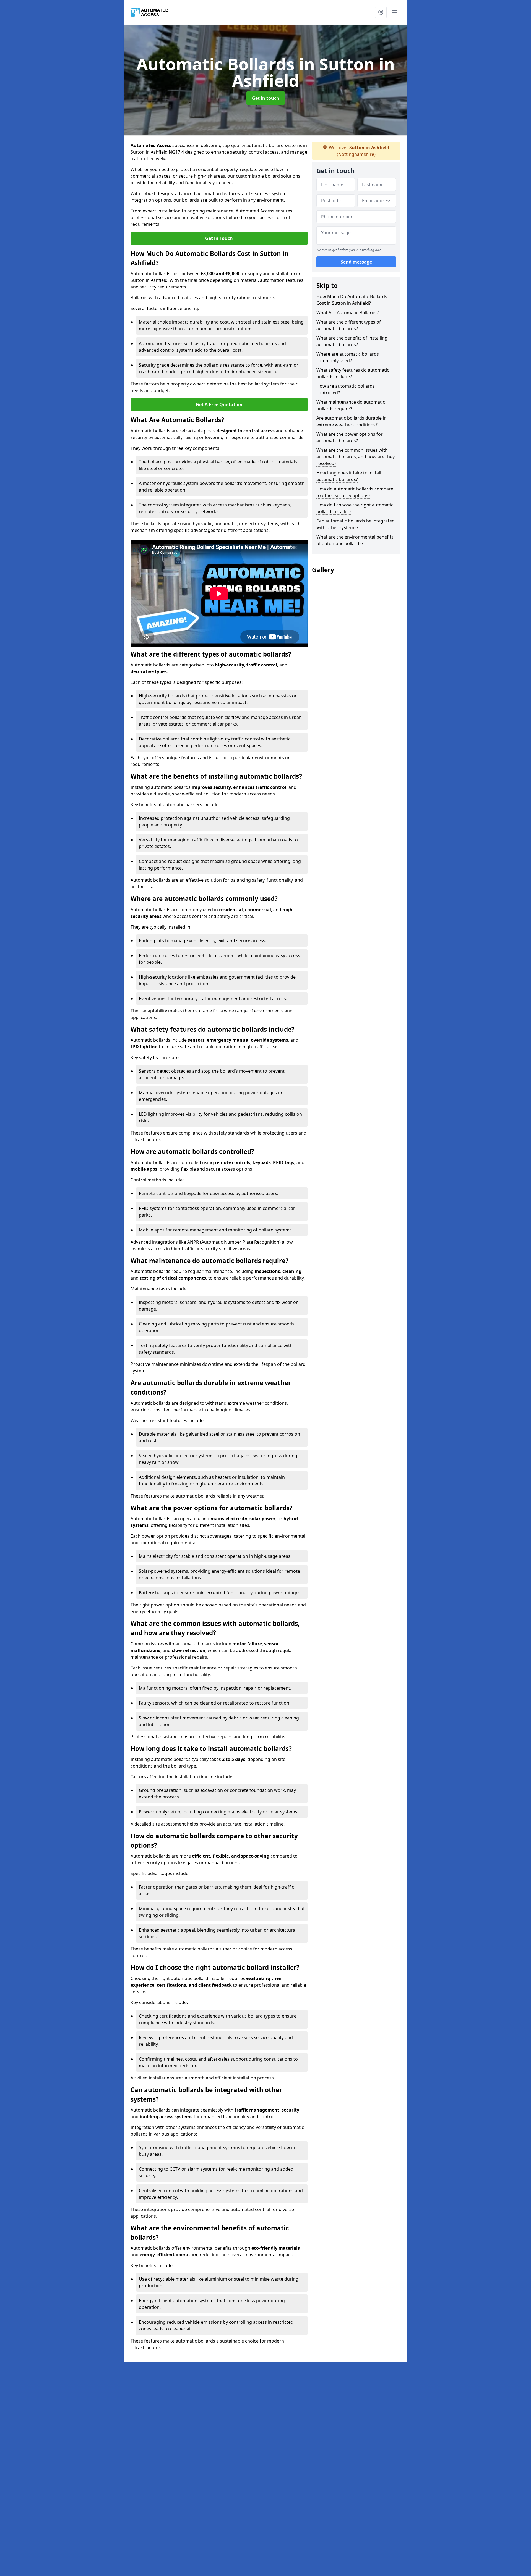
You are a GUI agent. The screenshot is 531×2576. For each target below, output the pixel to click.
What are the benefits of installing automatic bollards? (352, 341)
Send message (356, 262)
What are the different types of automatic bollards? (349, 325)
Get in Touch (219, 238)
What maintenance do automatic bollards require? (351, 405)
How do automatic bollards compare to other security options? (355, 492)
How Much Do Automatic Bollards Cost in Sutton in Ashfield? (352, 300)
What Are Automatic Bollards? (348, 313)
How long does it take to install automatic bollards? (349, 476)
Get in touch (266, 98)
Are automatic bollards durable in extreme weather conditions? (352, 421)
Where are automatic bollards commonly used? (348, 357)
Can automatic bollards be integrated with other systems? (356, 524)
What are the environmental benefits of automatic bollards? (355, 540)
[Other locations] (381, 12)
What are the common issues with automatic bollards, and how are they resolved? (356, 457)
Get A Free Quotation (219, 405)
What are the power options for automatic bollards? (350, 437)
